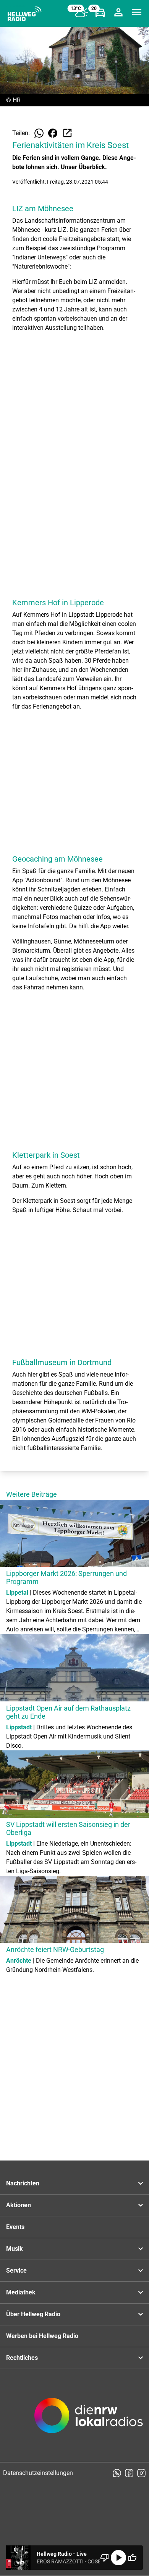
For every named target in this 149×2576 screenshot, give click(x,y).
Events (15, 2227)
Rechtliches (22, 2358)
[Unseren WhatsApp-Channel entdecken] (117, 2473)
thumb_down (105, 2558)
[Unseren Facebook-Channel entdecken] (129, 2473)
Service (16, 2270)
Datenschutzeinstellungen (38, 2473)
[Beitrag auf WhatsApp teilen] (39, 133)
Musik (15, 2249)
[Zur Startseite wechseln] (24, 14)
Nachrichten (23, 2183)
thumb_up (132, 2558)
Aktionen (19, 2205)
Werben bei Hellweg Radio (42, 2336)
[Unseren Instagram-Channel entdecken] (141, 2473)
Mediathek (21, 2292)
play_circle (118, 2558)
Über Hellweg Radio (33, 2314)
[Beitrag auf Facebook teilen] (53, 133)
